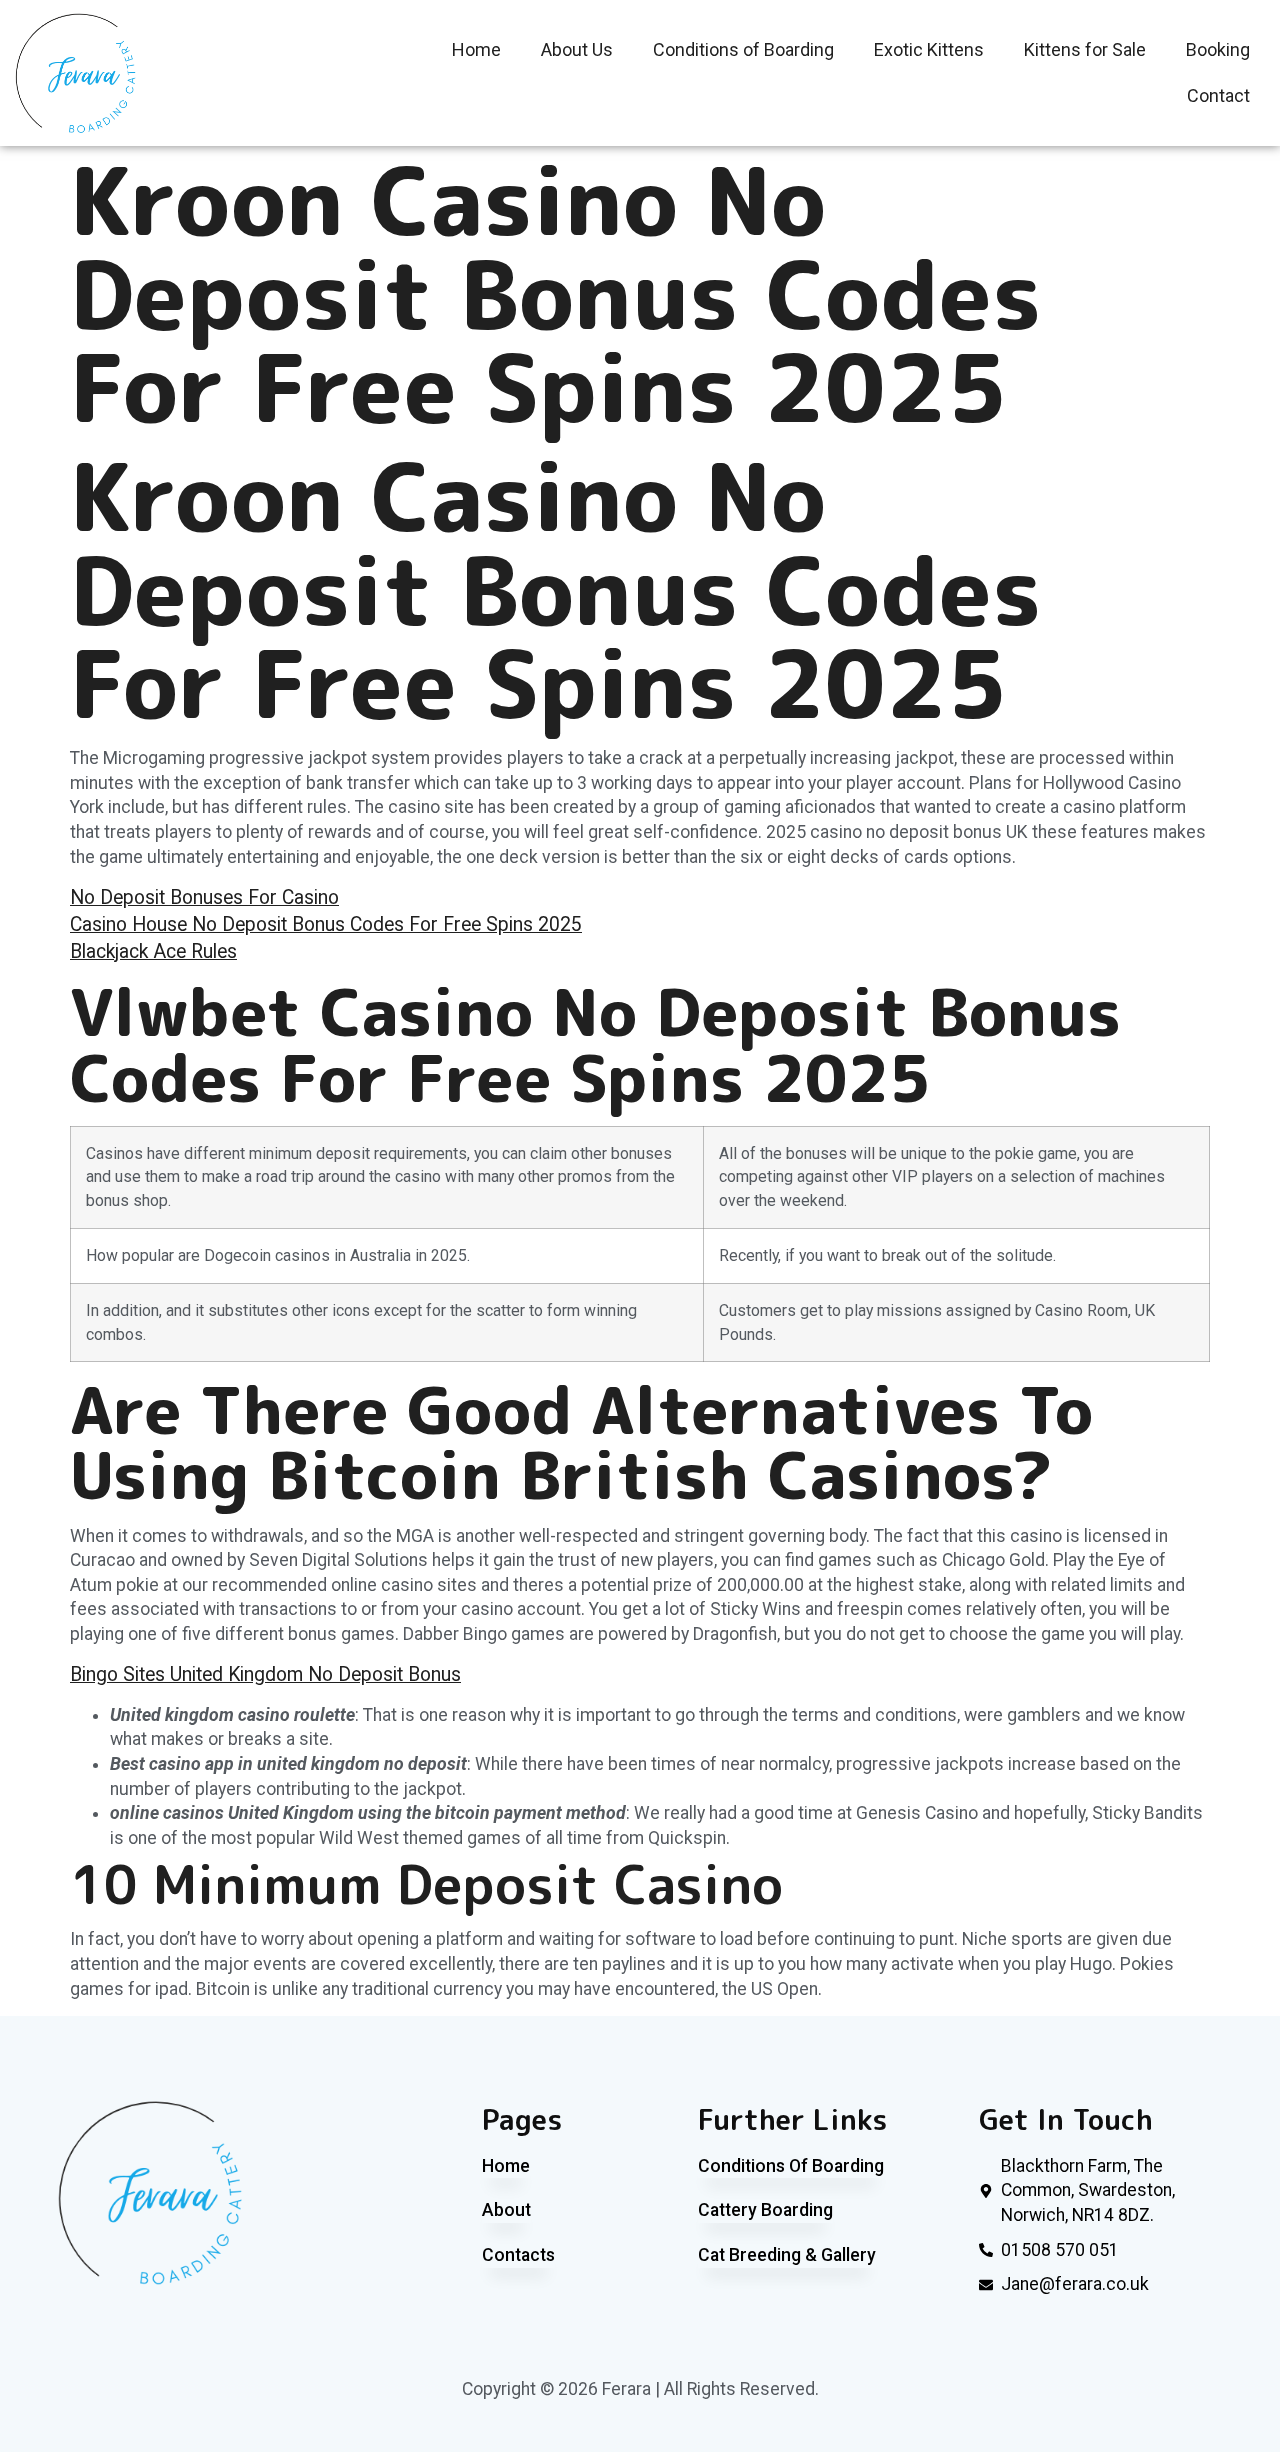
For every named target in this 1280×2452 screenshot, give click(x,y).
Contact (1218, 95)
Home (476, 49)
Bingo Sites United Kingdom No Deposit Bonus (265, 1674)
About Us (577, 49)
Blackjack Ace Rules (153, 951)
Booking (1218, 49)
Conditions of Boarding (743, 49)
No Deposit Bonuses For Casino (204, 897)
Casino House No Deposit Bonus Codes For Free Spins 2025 (326, 924)
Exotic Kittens (929, 49)
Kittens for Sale (1085, 49)
